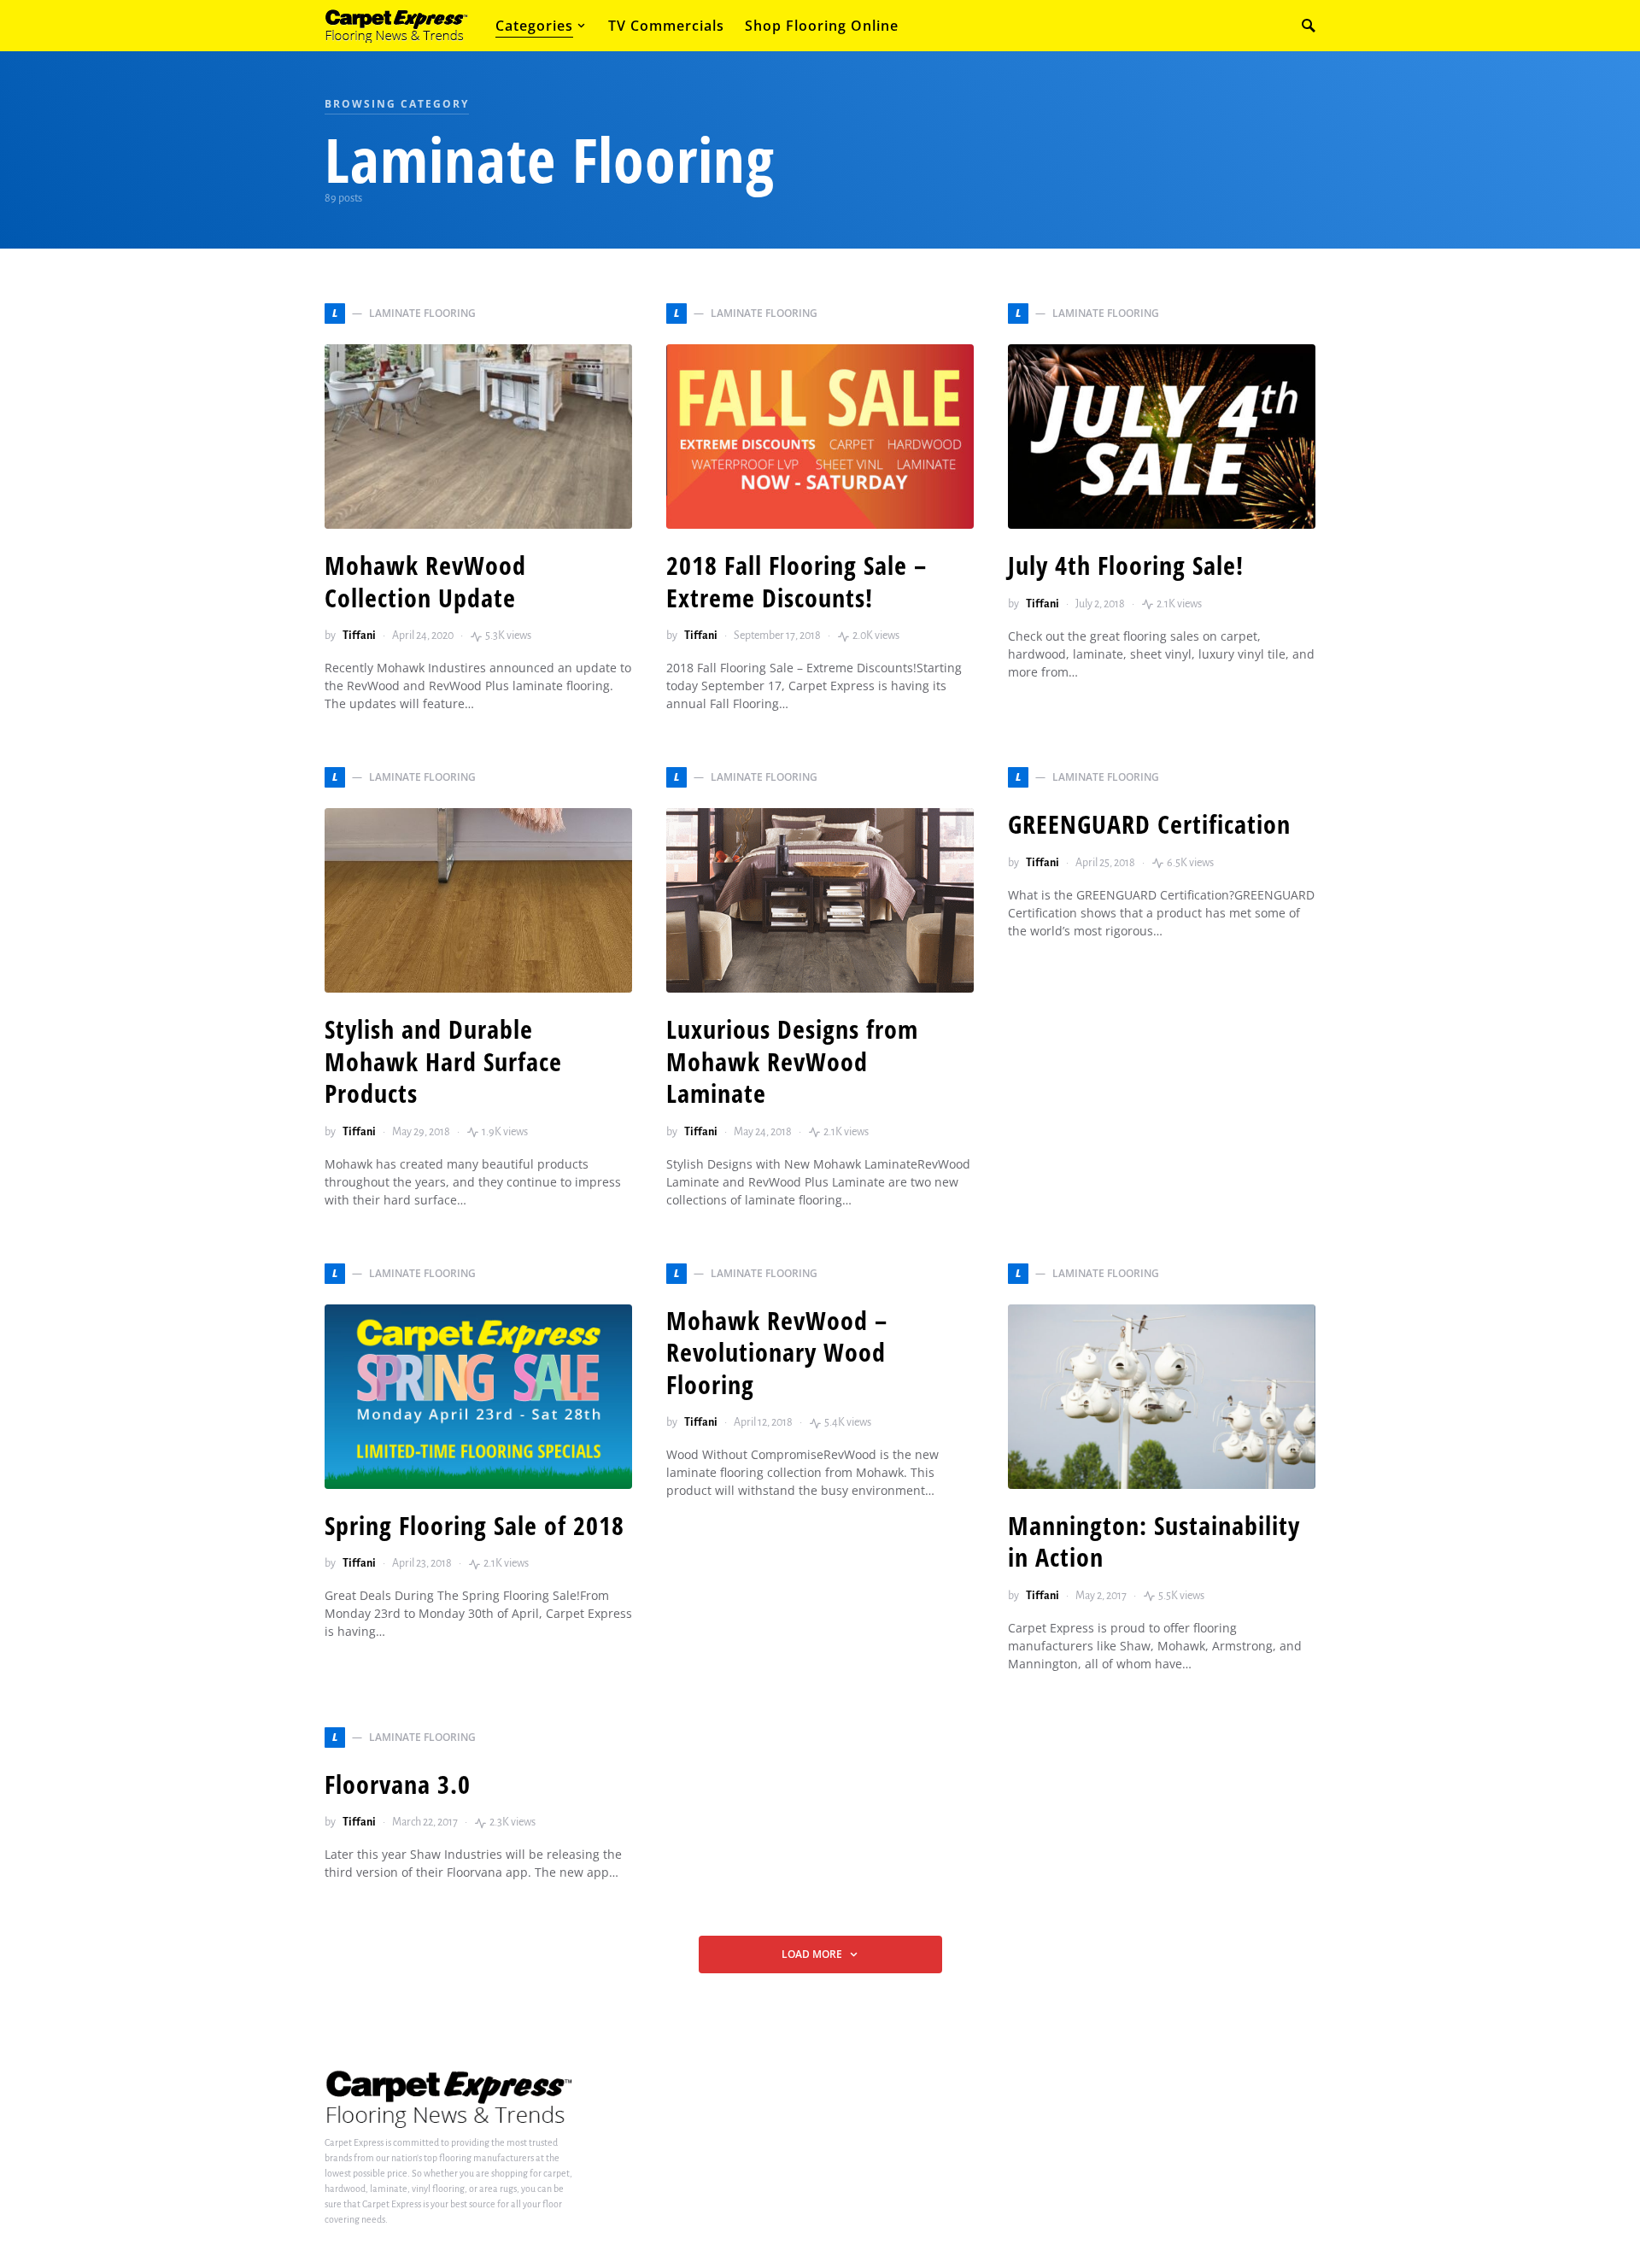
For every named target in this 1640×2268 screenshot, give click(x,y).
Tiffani (359, 636)
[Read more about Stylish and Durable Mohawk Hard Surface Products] (478, 900)
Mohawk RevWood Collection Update (425, 581)
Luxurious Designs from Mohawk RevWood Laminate (792, 1061)
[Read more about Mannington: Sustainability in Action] (1162, 1397)
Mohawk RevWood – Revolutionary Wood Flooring (777, 1352)
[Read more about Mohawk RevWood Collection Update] (478, 437)
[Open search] (1309, 26)
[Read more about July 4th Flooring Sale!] (1162, 437)
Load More (812, 1954)
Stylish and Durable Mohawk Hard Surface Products (443, 1061)
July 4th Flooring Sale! (1126, 565)
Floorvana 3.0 (398, 1784)
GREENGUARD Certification (1149, 824)
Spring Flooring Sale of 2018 (474, 1525)
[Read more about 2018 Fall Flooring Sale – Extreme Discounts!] (820, 437)
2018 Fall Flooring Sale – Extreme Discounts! (797, 581)
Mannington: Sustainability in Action (1154, 1541)
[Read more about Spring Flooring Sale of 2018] (478, 1397)
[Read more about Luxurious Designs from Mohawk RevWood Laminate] (820, 900)
